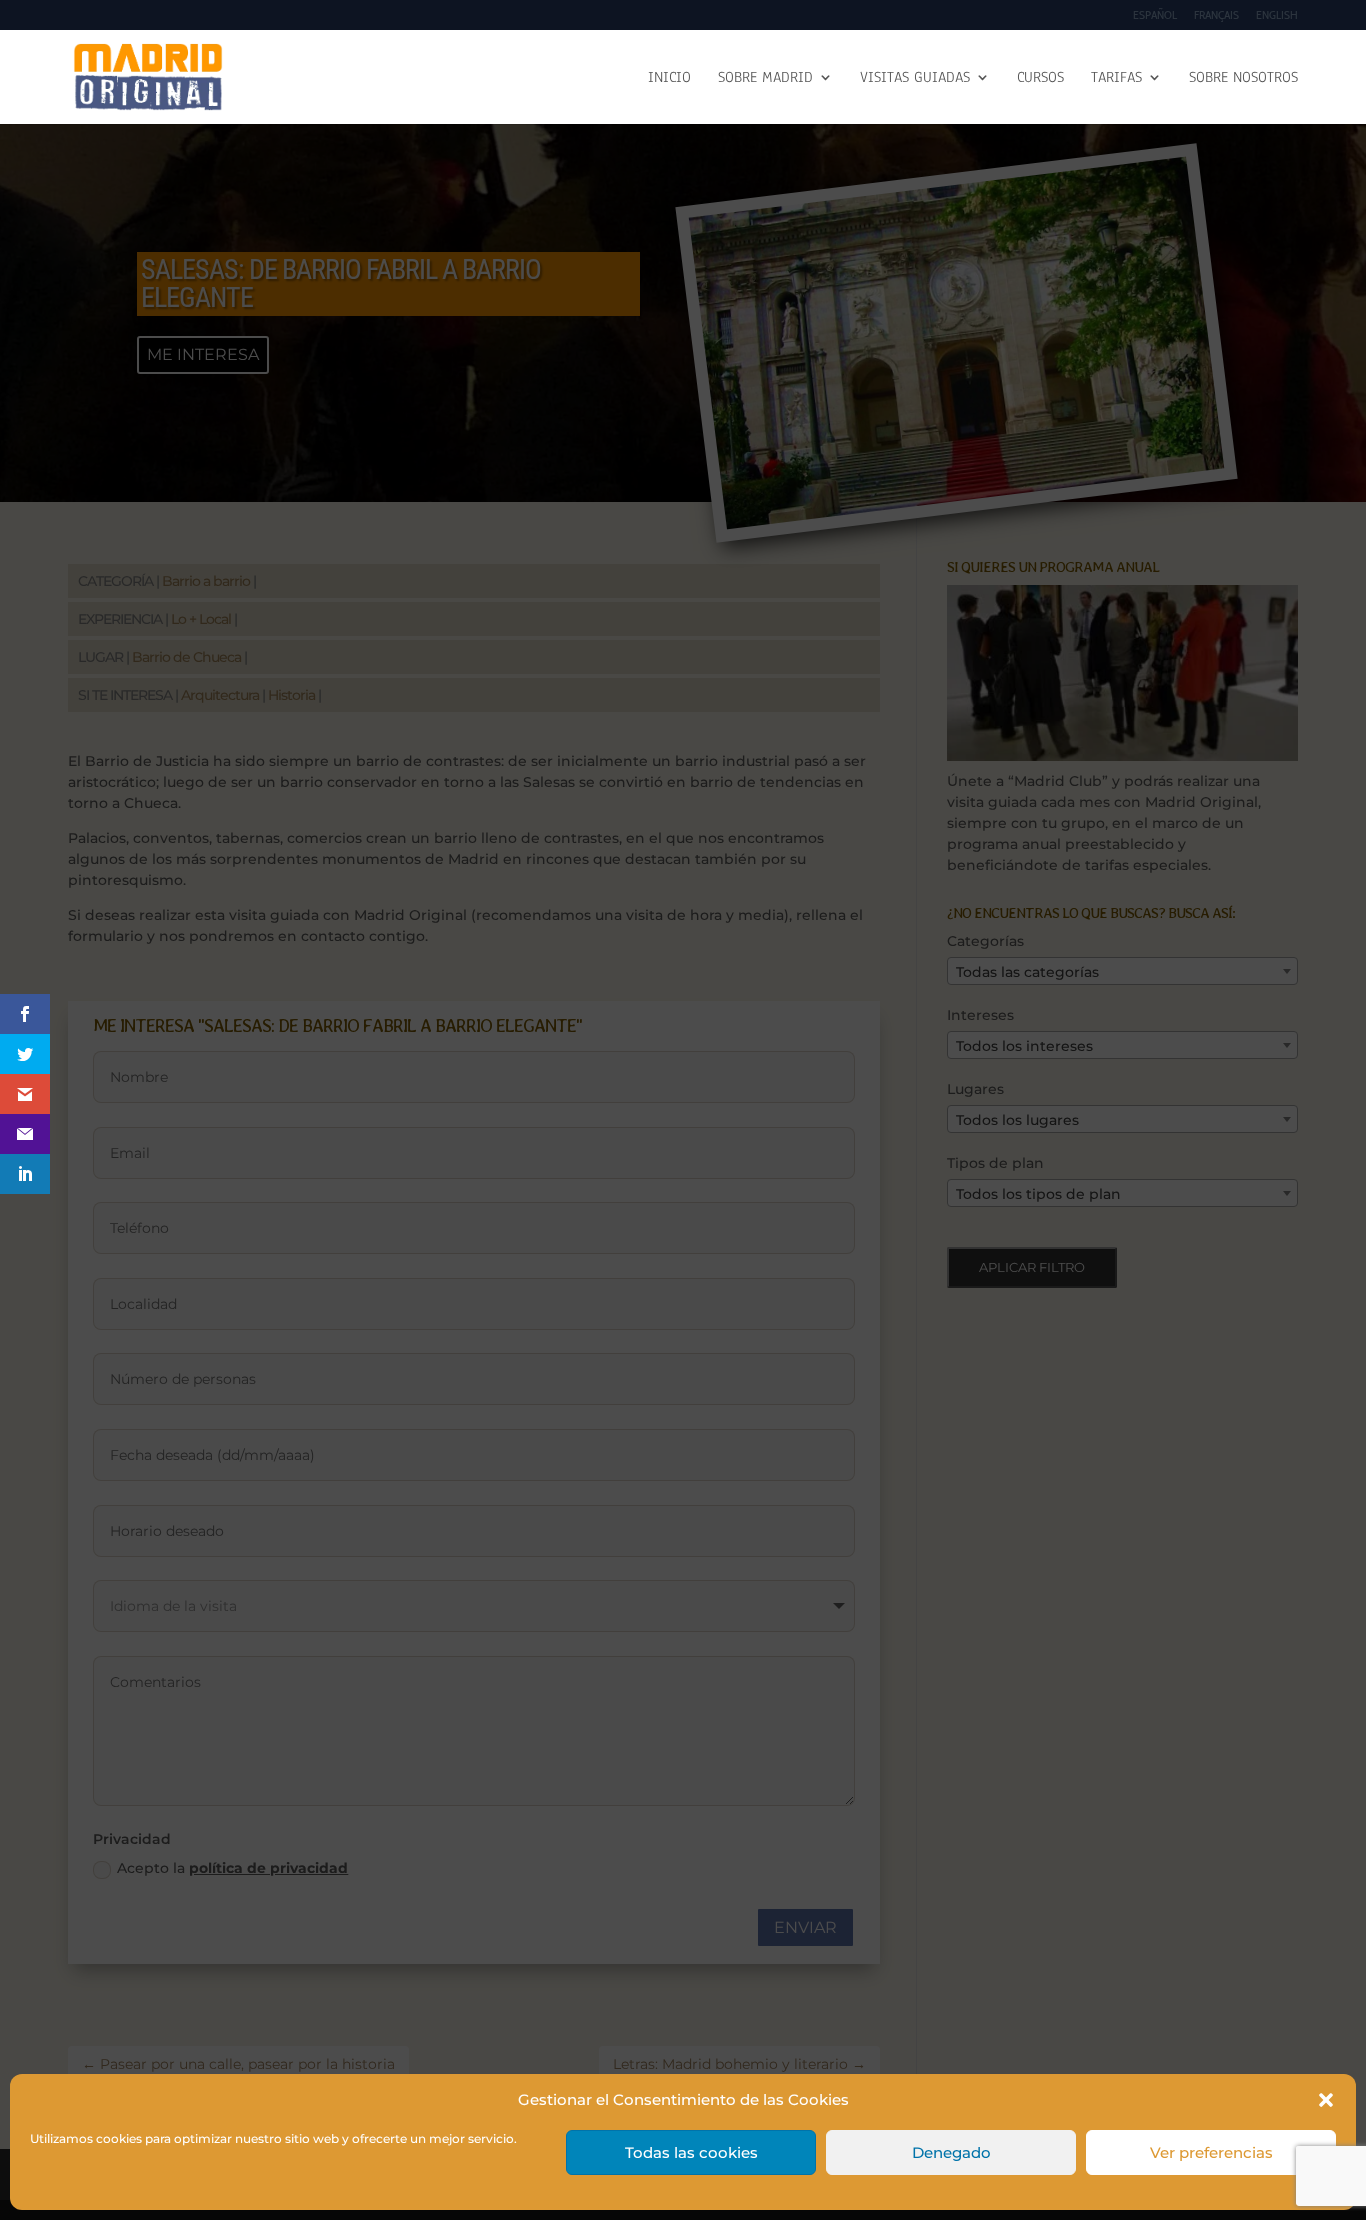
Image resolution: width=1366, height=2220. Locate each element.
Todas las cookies (691, 2152)
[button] (1326, 2100)
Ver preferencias (1211, 2152)
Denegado (951, 2152)
